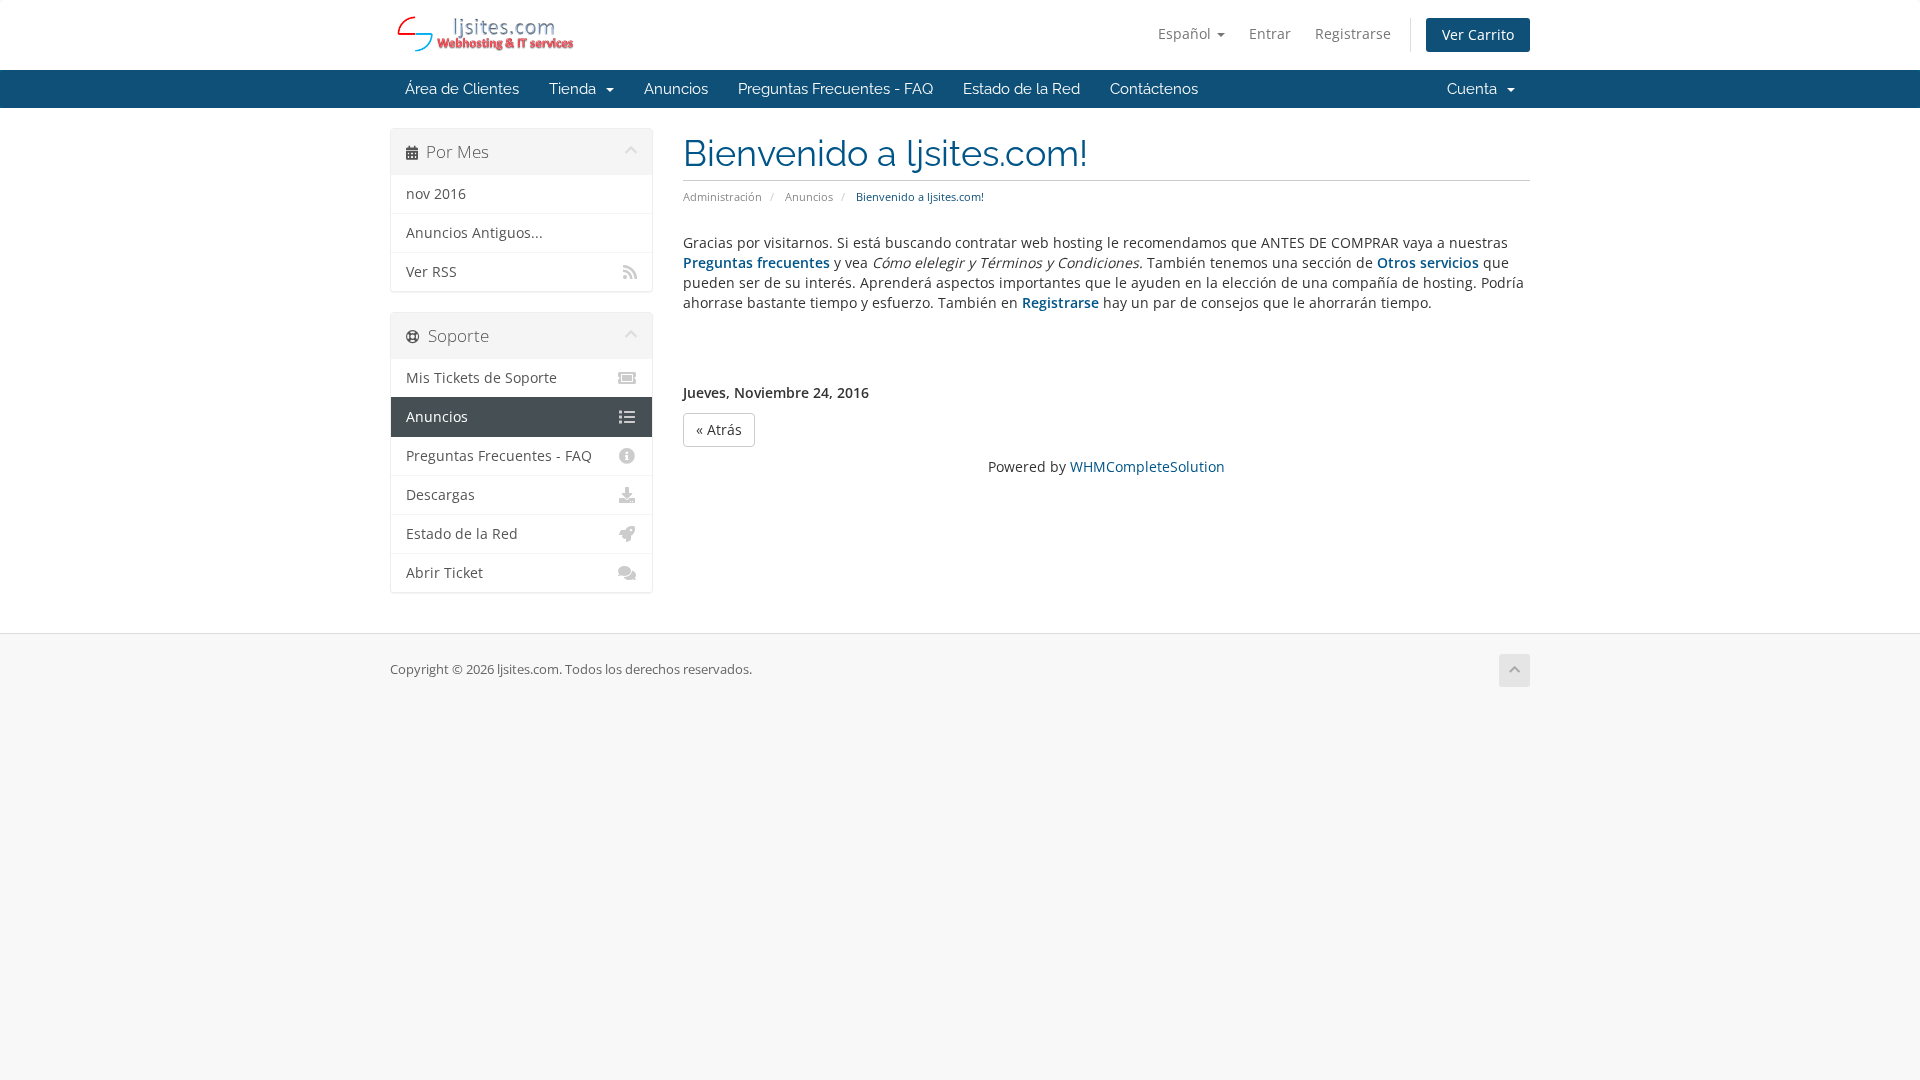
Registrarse (1353, 33)
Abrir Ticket (444, 573)
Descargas (440, 495)
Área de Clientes (462, 89)
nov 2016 (436, 194)
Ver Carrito (1478, 34)
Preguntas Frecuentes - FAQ (835, 89)
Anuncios (676, 89)
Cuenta (1476, 89)
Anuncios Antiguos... (474, 233)
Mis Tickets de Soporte (481, 378)
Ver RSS (431, 272)
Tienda (576, 89)
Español (1186, 33)
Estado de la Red (1021, 89)
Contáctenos (1154, 89)
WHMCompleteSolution (1147, 466)
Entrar (1270, 33)
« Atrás (719, 429)
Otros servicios (1428, 262)
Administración (722, 196)
